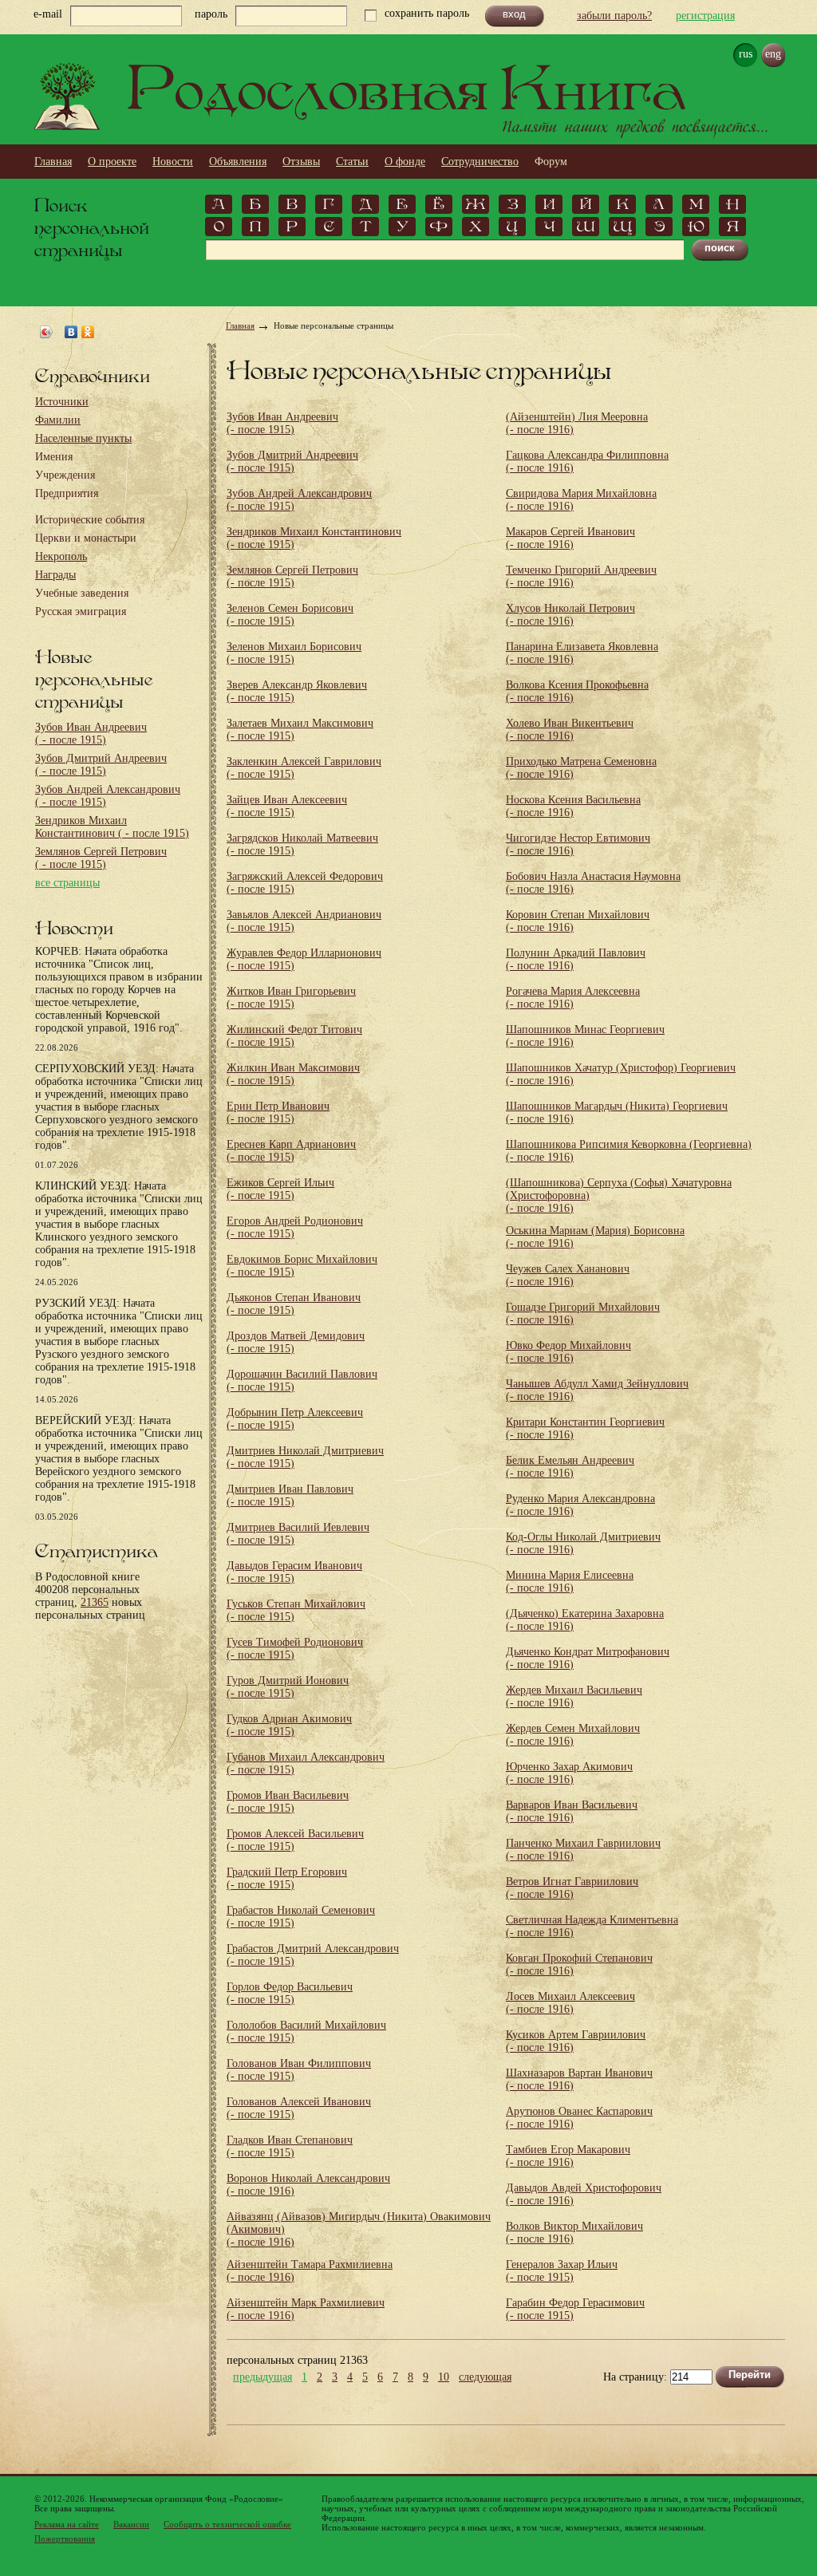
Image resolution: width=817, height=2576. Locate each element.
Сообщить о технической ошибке (227, 2524)
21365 (95, 1602)
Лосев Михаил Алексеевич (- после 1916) (570, 2003)
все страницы (67, 883)
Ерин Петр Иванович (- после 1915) (278, 1112)
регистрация (705, 16)
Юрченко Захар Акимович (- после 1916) (569, 1773)
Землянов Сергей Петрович (101, 858)
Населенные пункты (83, 438)
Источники (62, 402)
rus (746, 54)
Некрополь (61, 556)
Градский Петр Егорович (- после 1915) (287, 1878)
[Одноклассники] (88, 332)
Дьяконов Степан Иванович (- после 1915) (294, 1304)
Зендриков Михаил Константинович (112, 827)
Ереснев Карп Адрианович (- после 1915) (291, 1151)
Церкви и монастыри (86, 538)
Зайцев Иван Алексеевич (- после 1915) (287, 806)
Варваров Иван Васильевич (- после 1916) (572, 1811)
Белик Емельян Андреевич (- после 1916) (570, 1467)
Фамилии (58, 420)
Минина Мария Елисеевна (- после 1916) (570, 1582)
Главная (53, 162)
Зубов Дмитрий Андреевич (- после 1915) (292, 462)
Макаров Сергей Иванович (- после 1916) (570, 538)
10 (444, 2377)
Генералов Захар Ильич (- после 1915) (562, 2271)
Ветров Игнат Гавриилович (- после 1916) (572, 1888)
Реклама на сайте (67, 2524)
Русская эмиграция (81, 611)
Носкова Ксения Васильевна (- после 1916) (573, 806)
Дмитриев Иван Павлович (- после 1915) (290, 1495)
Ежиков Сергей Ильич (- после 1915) (280, 1189)
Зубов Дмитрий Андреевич (101, 765)
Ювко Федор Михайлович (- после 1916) (568, 1352)
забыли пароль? (614, 16)
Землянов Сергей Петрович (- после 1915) (292, 576)
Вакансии (131, 2524)
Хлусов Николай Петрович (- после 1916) (570, 615)
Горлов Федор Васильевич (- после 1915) (290, 1993)
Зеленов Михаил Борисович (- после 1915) (294, 653)
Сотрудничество (480, 162)
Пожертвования (65, 2539)
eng (773, 54)
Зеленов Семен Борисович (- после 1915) (290, 615)
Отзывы (301, 162)
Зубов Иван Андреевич (91, 734)
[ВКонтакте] (71, 332)
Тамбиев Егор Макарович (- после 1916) (568, 2156)
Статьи (352, 162)
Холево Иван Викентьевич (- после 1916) (570, 730)
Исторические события (90, 520)
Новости (173, 162)
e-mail (48, 14)
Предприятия (67, 493)
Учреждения (65, 475)
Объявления (238, 162)
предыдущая (262, 2377)
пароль (211, 14)
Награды (55, 575)
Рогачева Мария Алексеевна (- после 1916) (573, 998)
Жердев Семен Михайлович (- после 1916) (573, 1735)
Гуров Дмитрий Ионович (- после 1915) (288, 1687)
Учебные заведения (82, 593)
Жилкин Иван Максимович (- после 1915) (293, 1074)
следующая (485, 2377)
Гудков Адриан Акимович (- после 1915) (289, 1725)
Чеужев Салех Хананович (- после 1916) (568, 1275)
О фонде (405, 162)
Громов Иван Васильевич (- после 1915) (288, 1802)
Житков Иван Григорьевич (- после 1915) (291, 998)
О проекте (112, 162)
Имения (54, 457)
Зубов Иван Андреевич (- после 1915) (282, 423)
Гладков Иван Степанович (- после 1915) (290, 2146)
